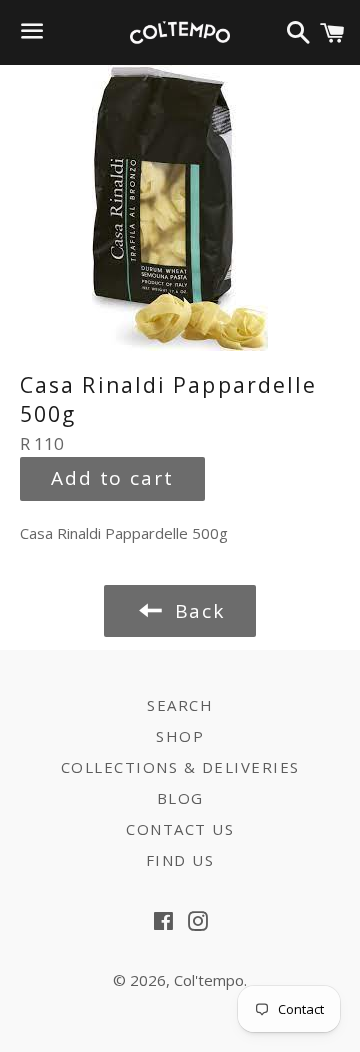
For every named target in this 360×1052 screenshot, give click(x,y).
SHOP (180, 736)
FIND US (180, 860)
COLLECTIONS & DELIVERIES (180, 767)
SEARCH (180, 705)
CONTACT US (180, 829)
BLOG (180, 798)
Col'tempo (209, 980)
